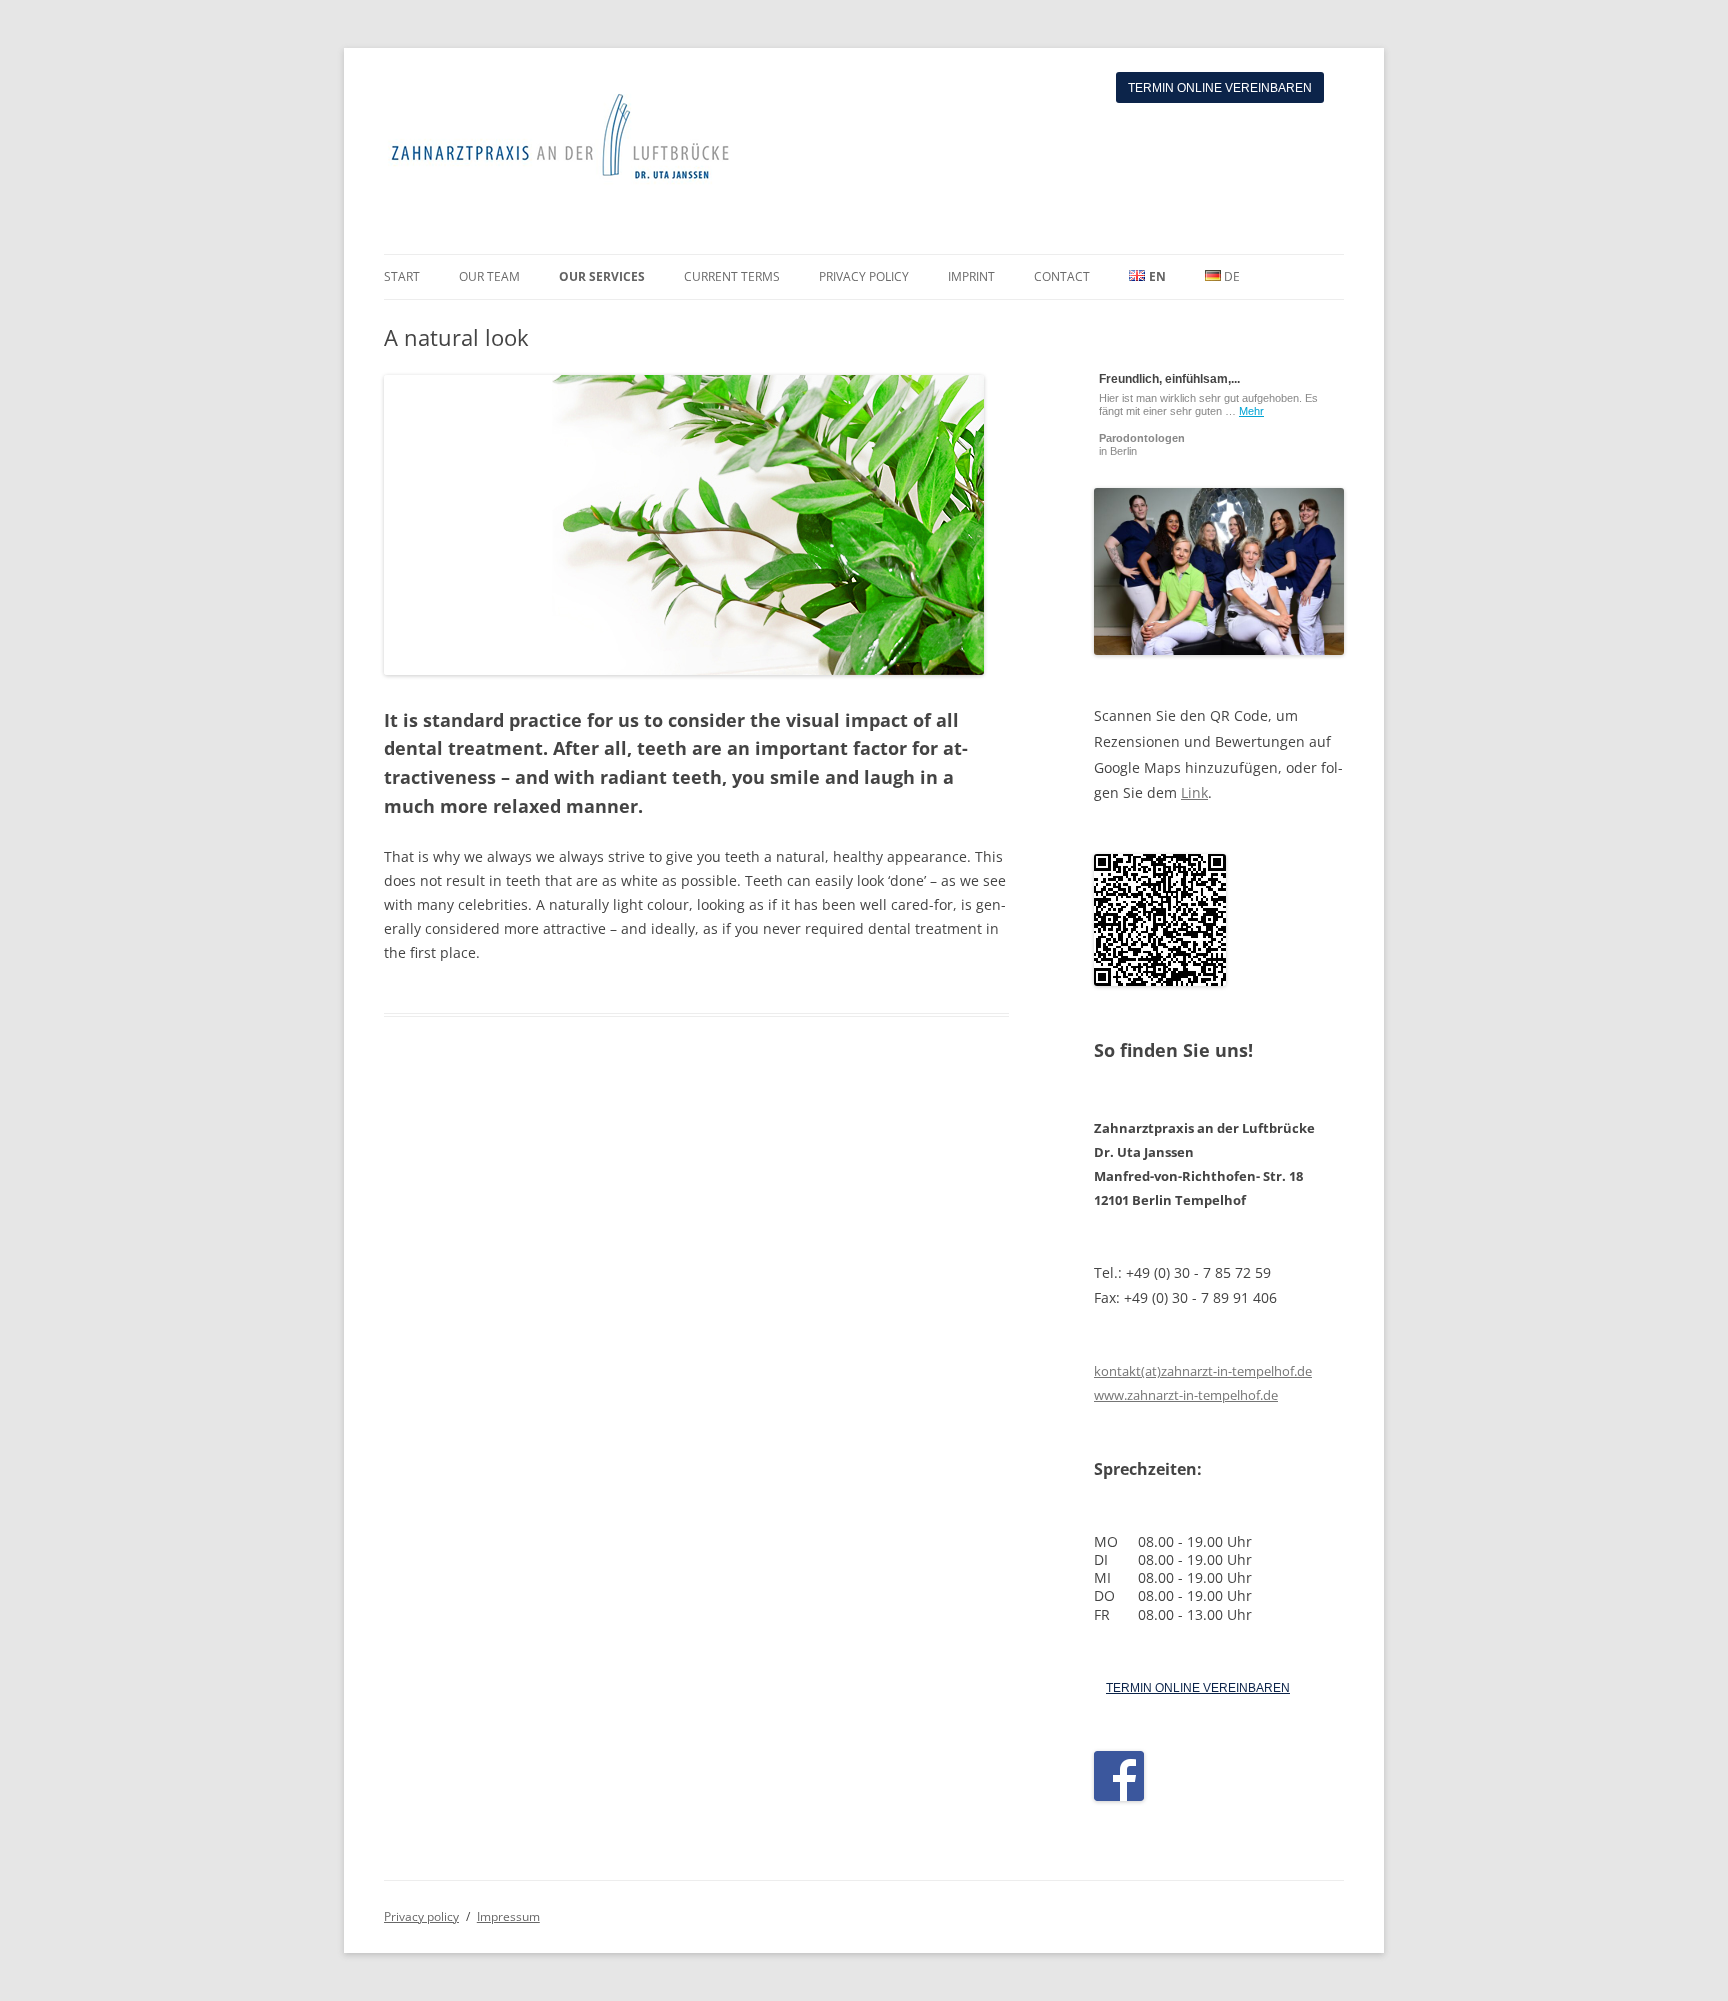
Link (1194, 792)
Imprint (971, 276)
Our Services (602, 276)
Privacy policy (864, 276)
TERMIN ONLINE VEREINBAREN (1198, 1688)
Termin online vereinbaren (1220, 88)
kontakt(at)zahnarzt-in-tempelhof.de (1203, 1371)
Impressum (508, 1916)
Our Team (489, 276)
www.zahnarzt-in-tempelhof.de (1186, 1395)
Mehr (1251, 411)
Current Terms (732, 276)
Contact (1062, 276)
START (402, 276)
